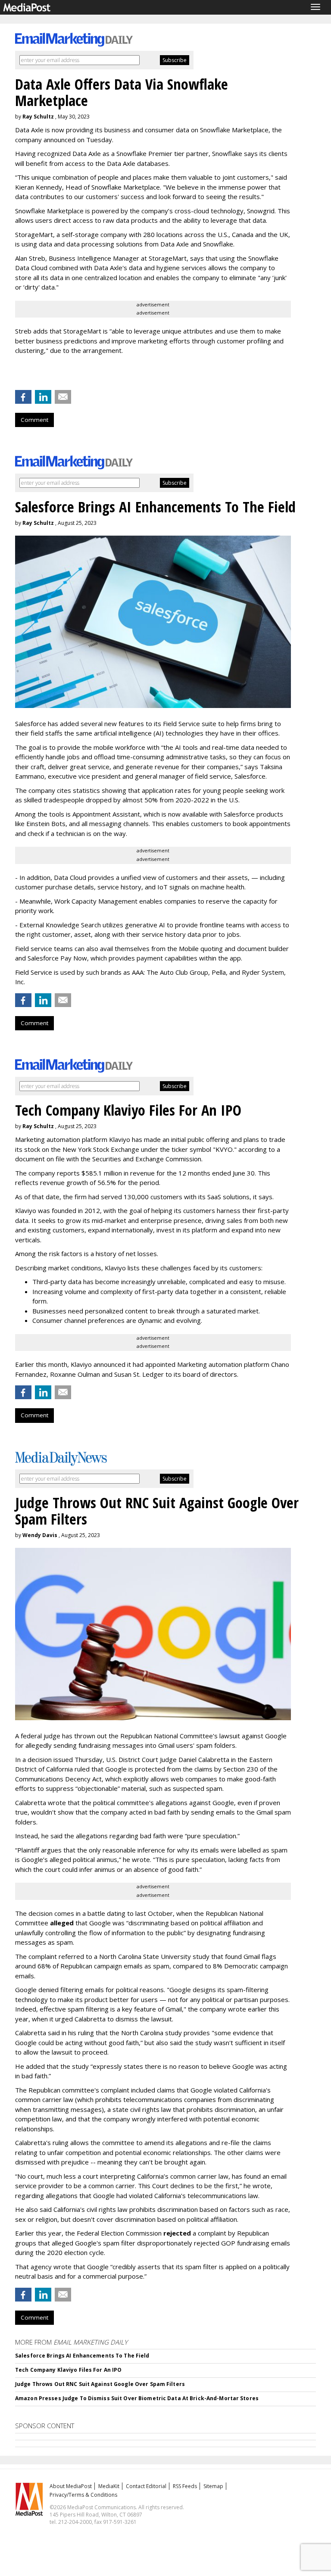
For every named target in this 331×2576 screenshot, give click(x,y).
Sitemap (213, 2486)
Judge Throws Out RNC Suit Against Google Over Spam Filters (100, 2384)
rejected (177, 2233)
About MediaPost (71, 2486)
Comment (34, 420)
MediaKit (109, 2486)
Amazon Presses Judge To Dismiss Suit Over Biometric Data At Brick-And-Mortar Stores (137, 2398)
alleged (62, 1923)
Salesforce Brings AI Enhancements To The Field (82, 2356)
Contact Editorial (146, 2486)
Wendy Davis (40, 1535)
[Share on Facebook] (23, 397)
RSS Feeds (185, 2486)
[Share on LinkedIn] (43, 397)
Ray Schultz (38, 117)
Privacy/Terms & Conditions (83, 2495)
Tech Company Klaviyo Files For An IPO (68, 2370)
